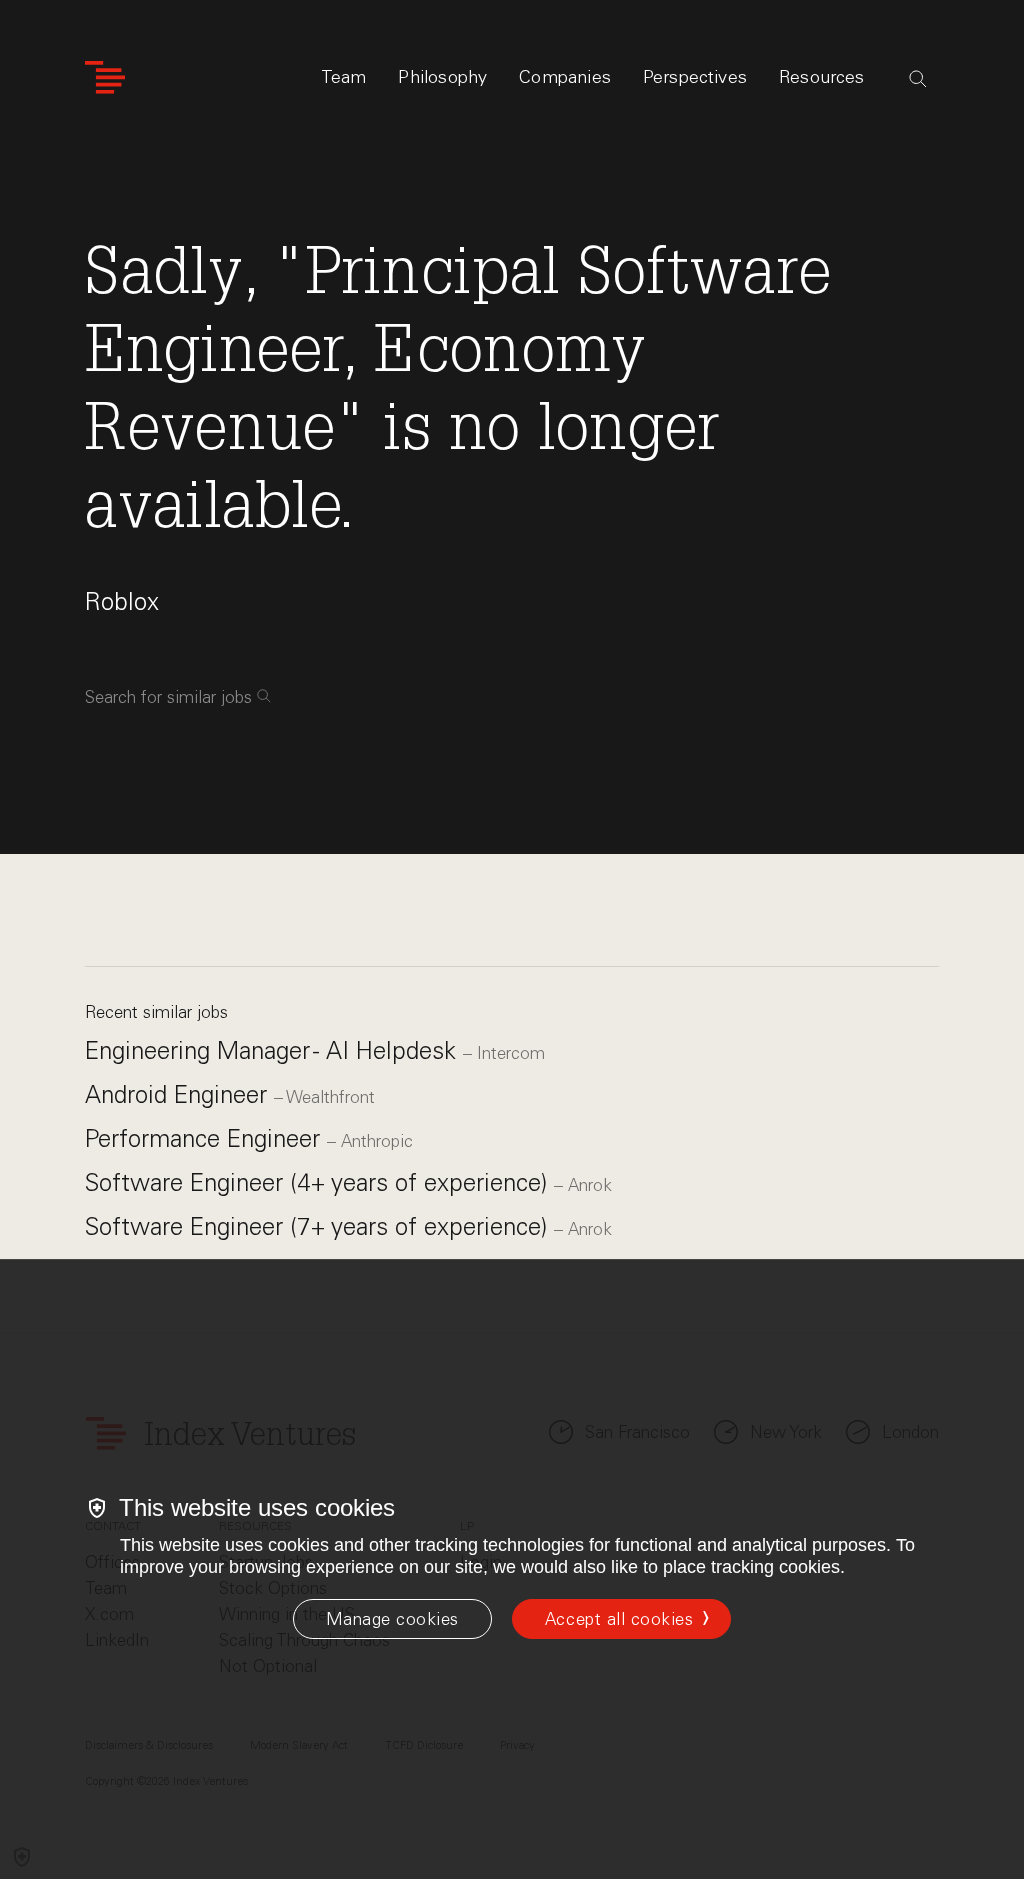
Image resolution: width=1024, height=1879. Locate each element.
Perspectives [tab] (695, 77)
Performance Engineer (206, 1138)
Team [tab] (344, 77)
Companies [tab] (565, 77)
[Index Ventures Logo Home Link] (105, 77)
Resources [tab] (822, 77)
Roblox (122, 601)
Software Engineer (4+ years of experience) (319, 1182)
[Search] (918, 79)
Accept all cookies (619, 1619)
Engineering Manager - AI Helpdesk (274, 1050)
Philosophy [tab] (442, 77)
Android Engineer (179, 1094)
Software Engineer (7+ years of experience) (319, 1226)
